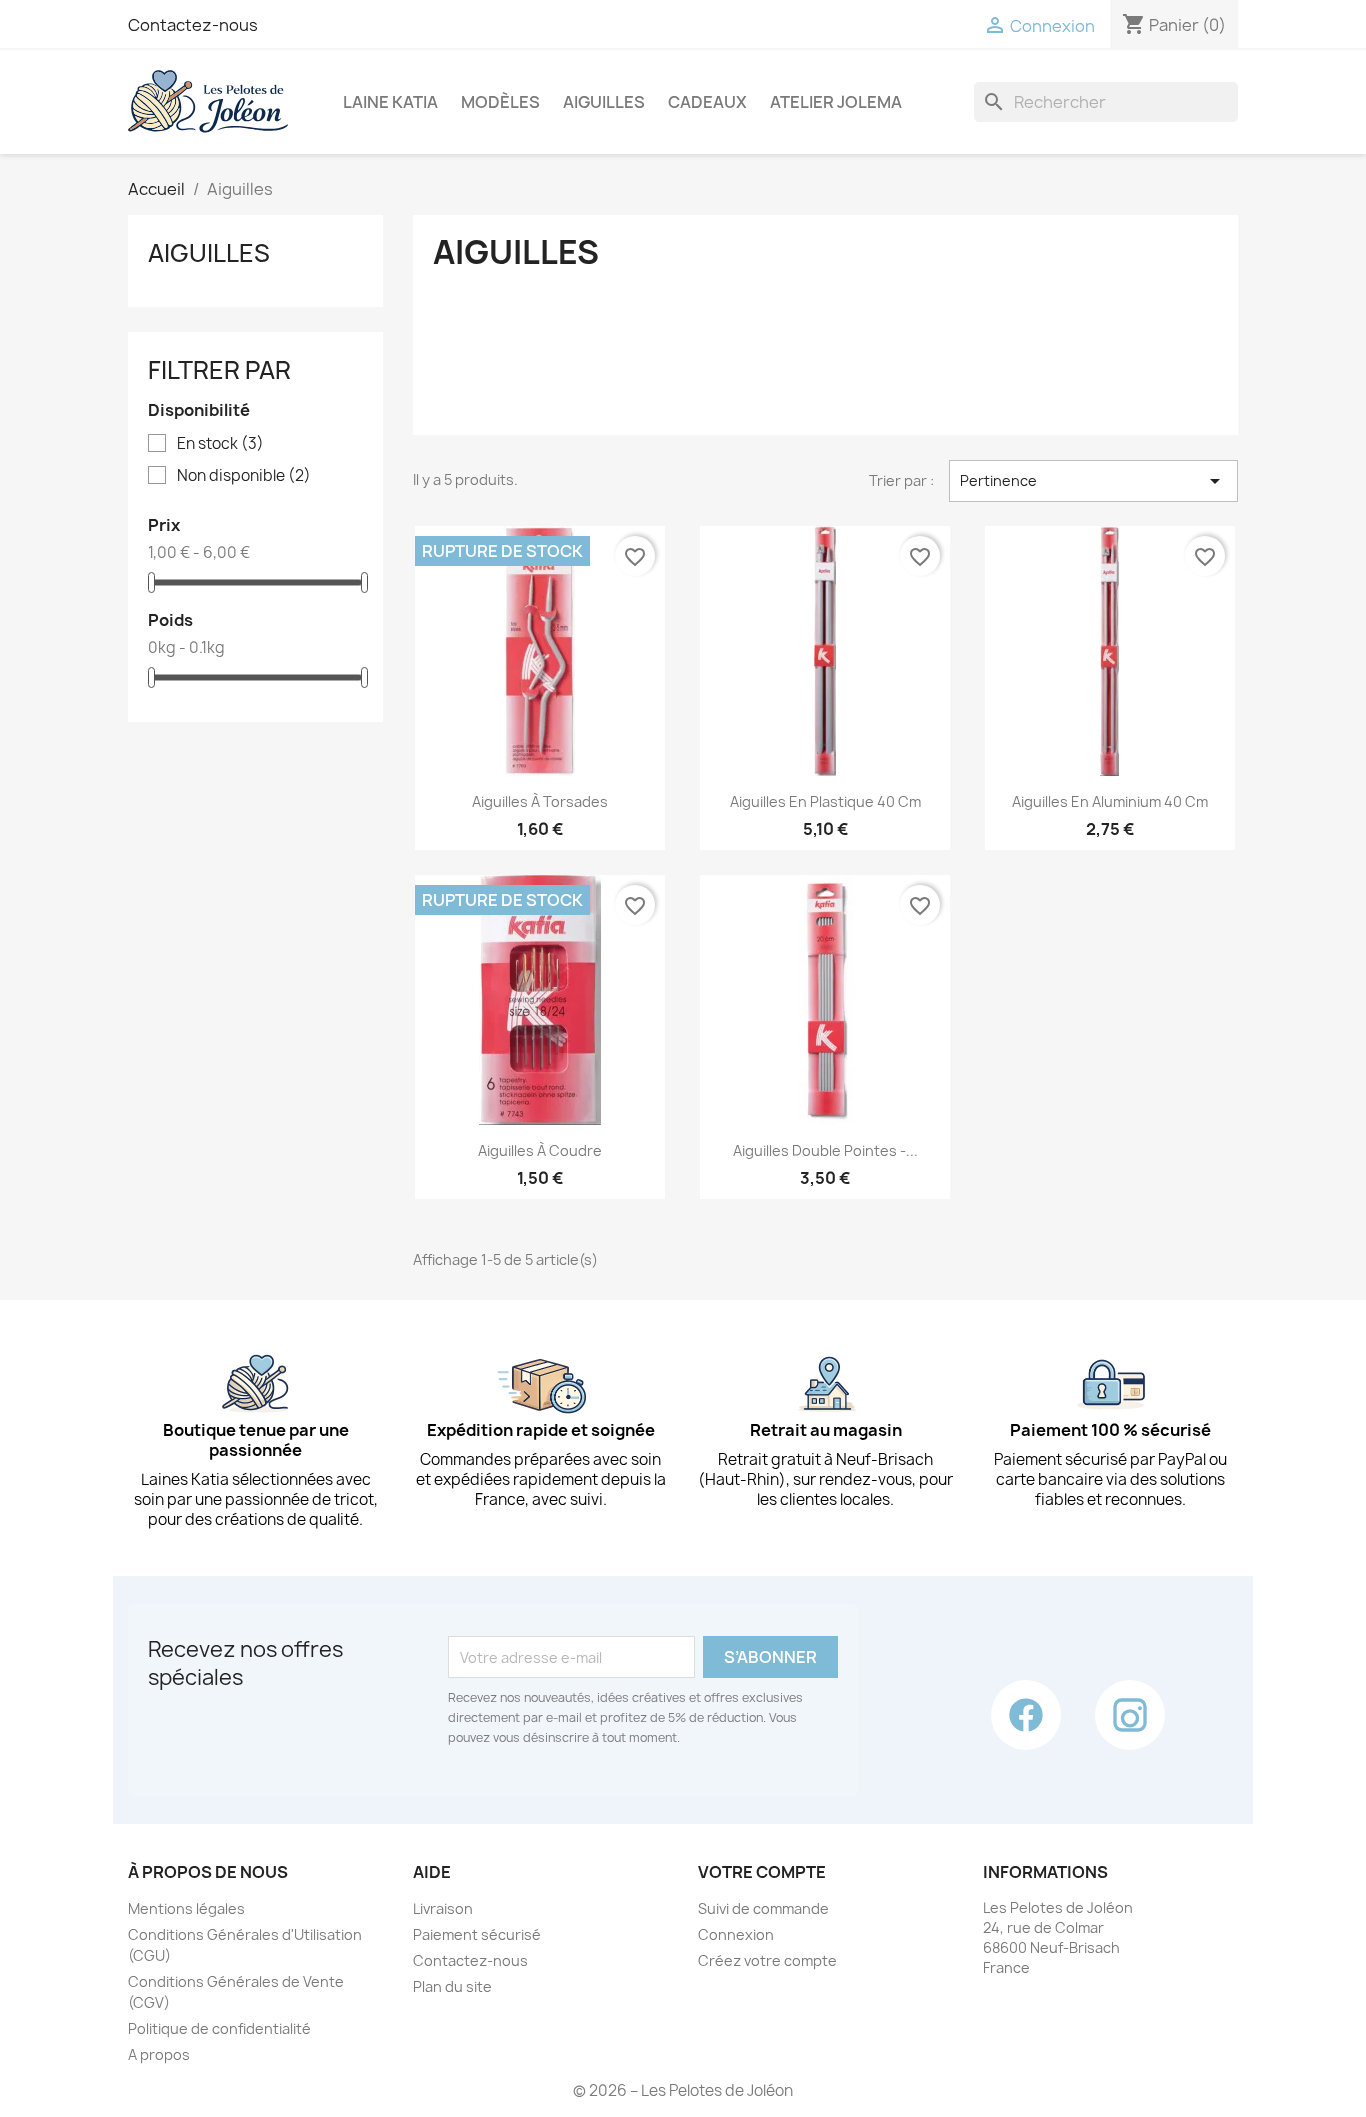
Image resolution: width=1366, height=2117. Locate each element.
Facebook (1026, 1715)
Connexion (736, 1934)
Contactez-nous (193, 25)
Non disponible (244, 476)
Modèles (500, 102)
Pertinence (1093, 481)
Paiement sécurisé (477, 1934)
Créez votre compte (767, 1960)
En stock (220, 444)
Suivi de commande (763, 1908)
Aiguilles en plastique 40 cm (825, 801)
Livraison (443, 1908)
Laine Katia (390, 102)
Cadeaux (707, 102)
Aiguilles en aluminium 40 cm (1110, 801)
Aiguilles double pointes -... (825, 1150)
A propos (159, 2054)
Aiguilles (604, 102)
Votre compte (762, 1872)
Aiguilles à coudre (540, 1150)
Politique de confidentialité (219, 2028)
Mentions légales (186, 1908)
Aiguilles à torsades (540, 801)
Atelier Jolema (836, 102)
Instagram (1130, 1715)
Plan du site (452, 1986)
